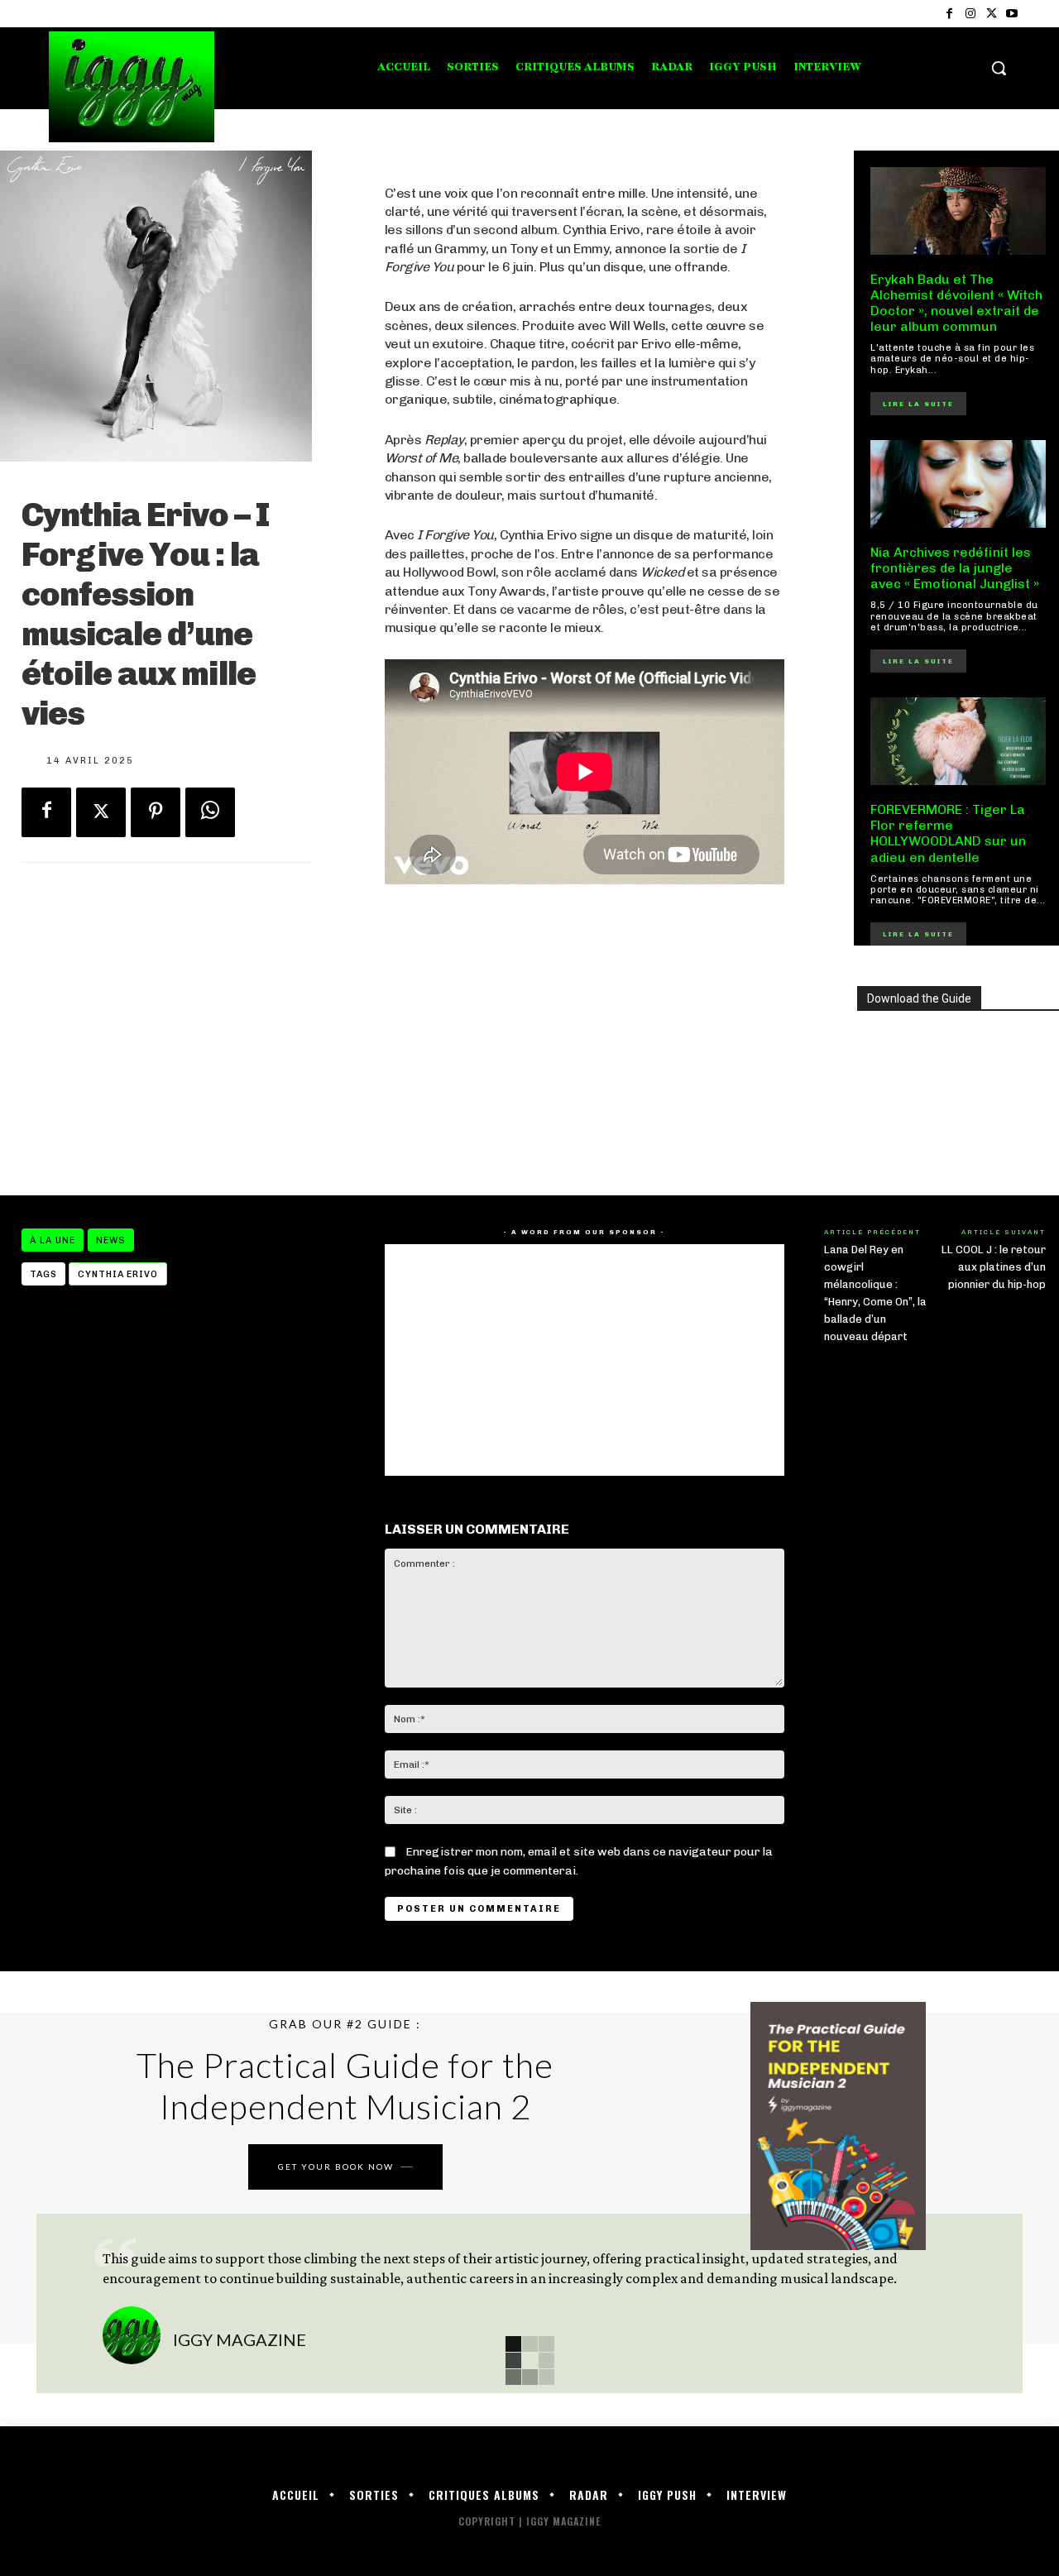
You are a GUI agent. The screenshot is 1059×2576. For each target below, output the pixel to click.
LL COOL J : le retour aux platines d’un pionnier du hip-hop (994, 1267)
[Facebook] (949, 14)
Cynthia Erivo (118, 1274)
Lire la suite (918, 404)
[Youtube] (1012, 14)
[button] (999, 68)
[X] (992, 14)
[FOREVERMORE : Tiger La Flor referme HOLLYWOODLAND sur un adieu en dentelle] (958, 741)
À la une (53, 1240)
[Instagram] (970, 14)
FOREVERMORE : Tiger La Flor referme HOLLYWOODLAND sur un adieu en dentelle (948, 833)
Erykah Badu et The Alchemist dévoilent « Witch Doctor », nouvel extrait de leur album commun (956, 303)
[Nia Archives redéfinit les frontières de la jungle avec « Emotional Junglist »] (958, 484)
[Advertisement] (585, 1040)
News (111, 1240)
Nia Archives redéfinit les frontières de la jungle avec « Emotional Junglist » (955, 568)
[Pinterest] (156, 812)
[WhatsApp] (210, 812)
